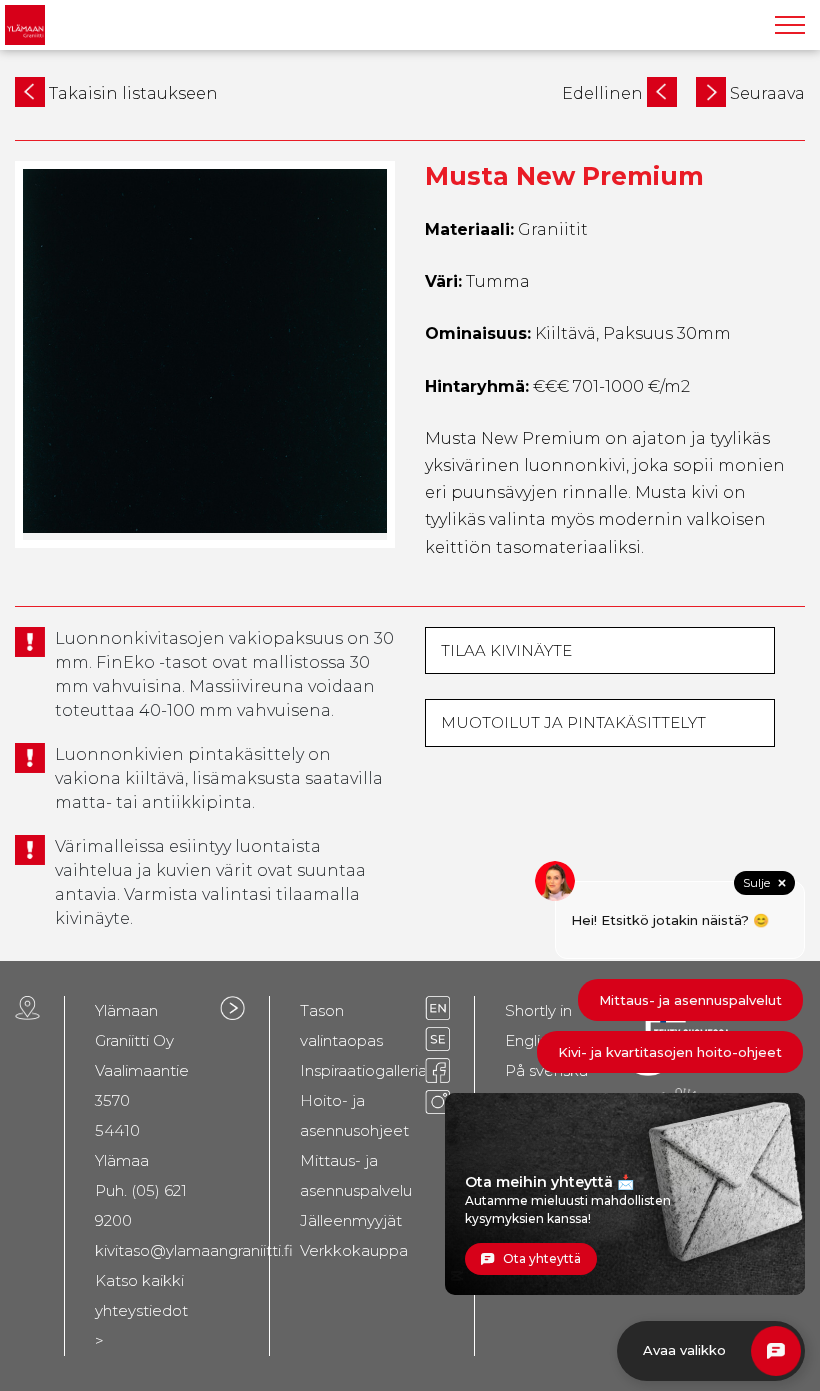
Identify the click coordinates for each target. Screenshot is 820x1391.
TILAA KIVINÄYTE (506, 650)
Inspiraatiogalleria (363, 1070)
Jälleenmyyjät (351, 1220)
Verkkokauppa (354, 1250)
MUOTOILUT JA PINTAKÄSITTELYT (573, 722)
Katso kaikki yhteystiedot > (141, 1310)
